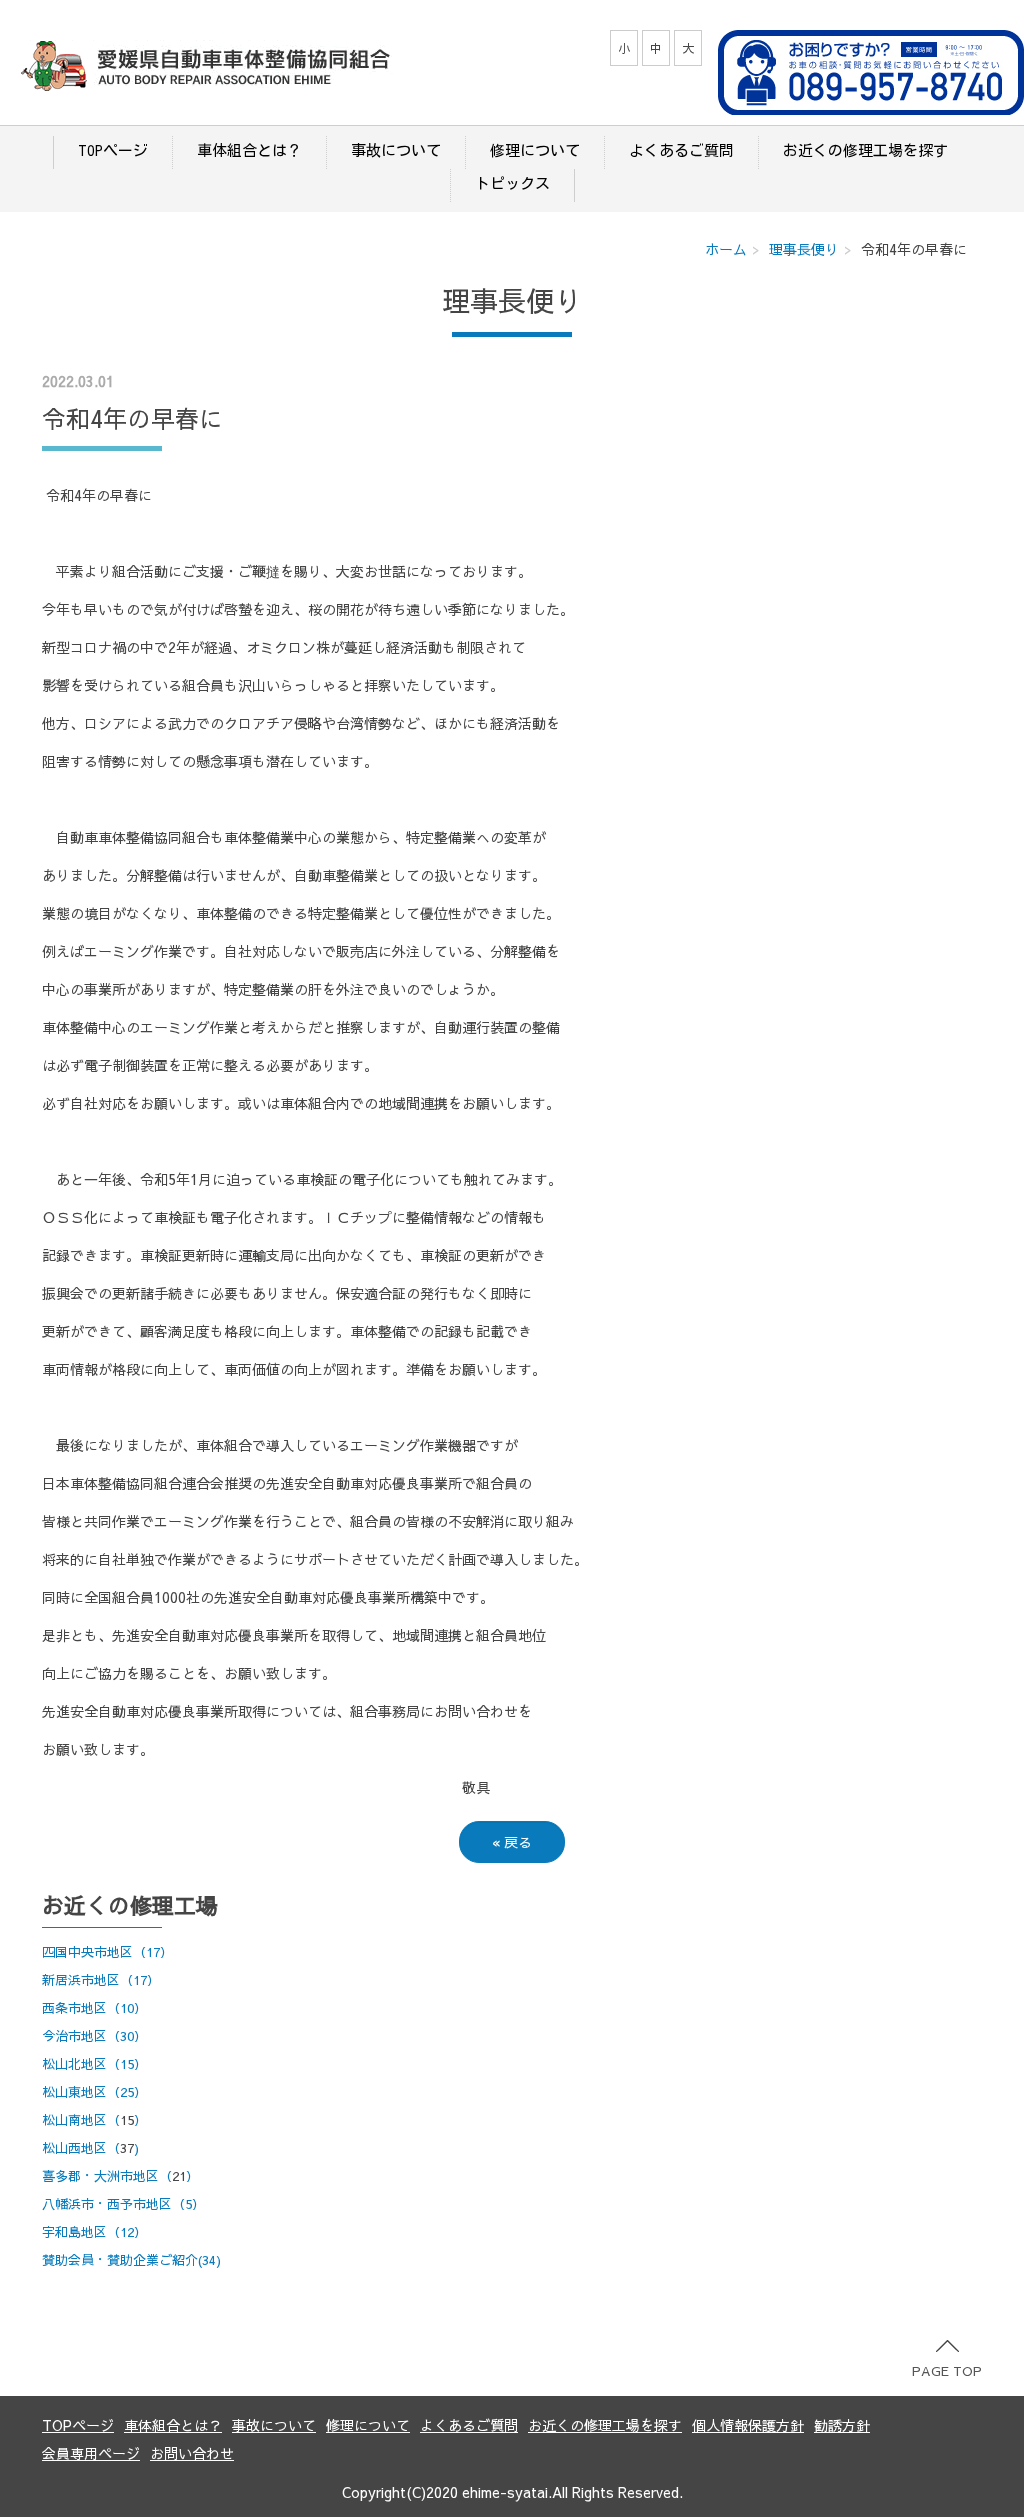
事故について (396, 150)
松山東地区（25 (88, 2092)
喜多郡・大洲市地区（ (107, 2176)
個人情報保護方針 (748, 2425)
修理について (535, 150)
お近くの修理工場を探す (865, 150)
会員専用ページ (91, 2453)
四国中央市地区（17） (107, 1952)
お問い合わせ (192, 2453)
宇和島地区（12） (94, 2232)
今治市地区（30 (88, 2036)
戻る (512, 1842)
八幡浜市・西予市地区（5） (123, 2204)
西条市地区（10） (94, 2008)
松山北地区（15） (94, 2064)
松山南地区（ (81, 2120)
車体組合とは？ (249, 150)
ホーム (726, 249)
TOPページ (113, 150)
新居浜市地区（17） (101, 1980)
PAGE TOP (947, 2371)
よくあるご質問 (681, 150)
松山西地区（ (81, 2148)
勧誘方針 (842, 2425)
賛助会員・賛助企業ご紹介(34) (131, 2260)
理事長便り (804, 249)
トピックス (512, 183)
